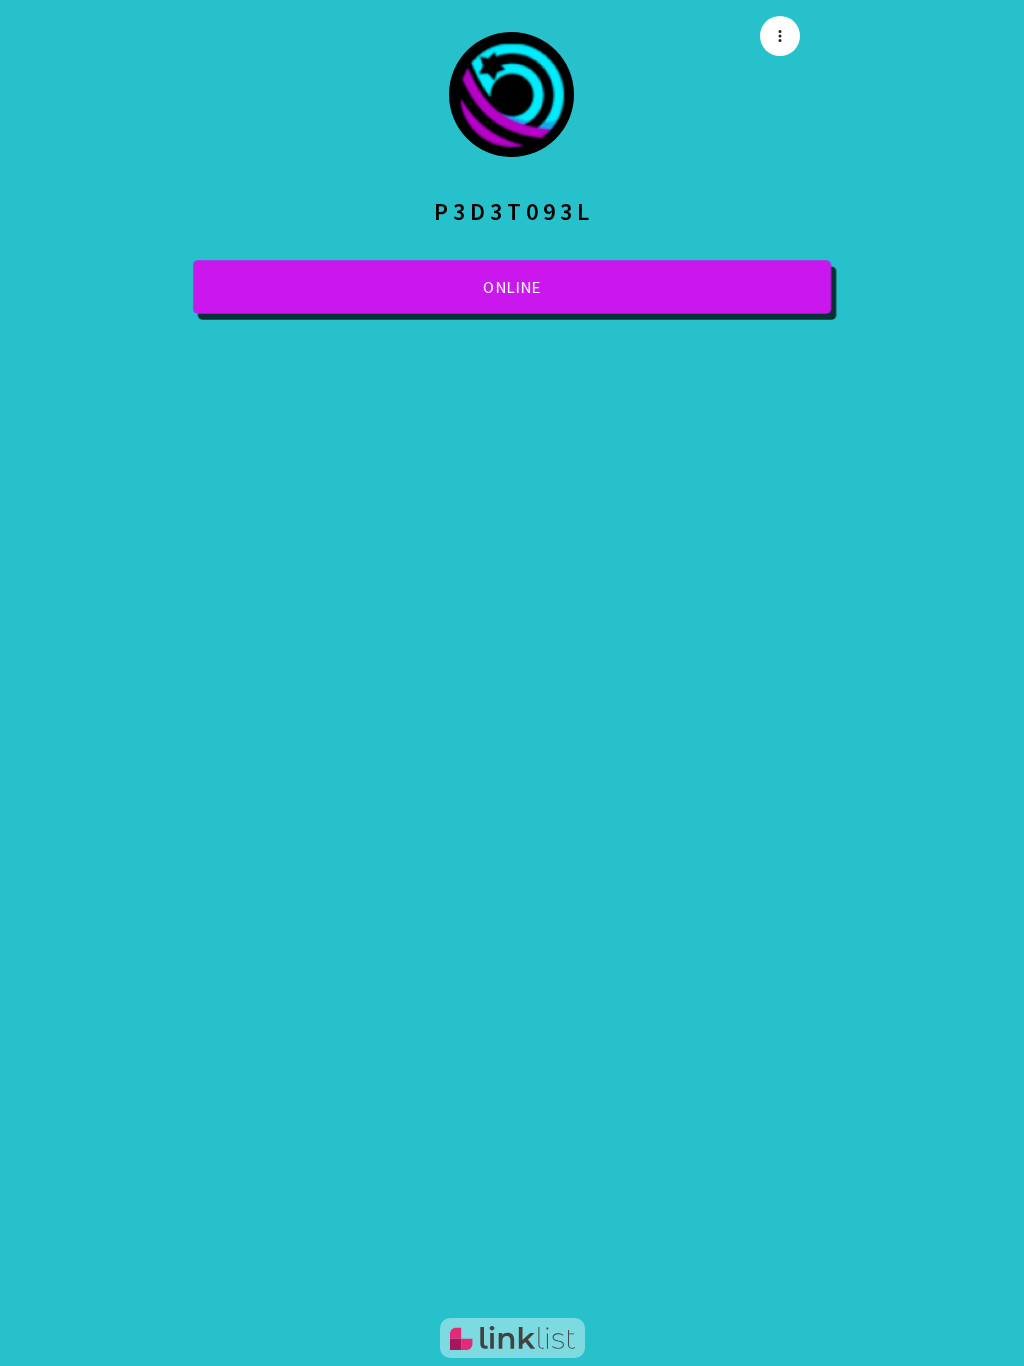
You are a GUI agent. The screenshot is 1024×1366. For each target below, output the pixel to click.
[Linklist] (512, 1338)
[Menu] (780, 36)
